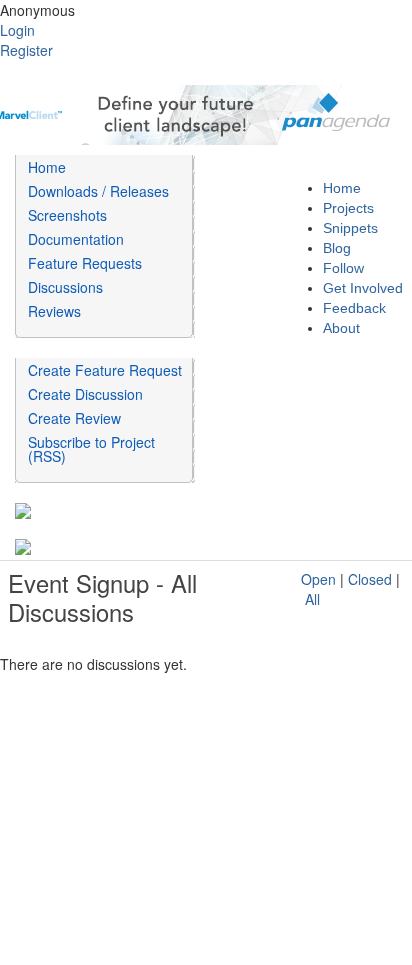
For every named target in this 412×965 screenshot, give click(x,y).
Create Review (74, 418)
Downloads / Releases (98, 191)
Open (318, 579)
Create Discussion (85, 394)
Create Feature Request (105, 370)
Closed (370, 579)
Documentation (76, 239)
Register (26, 50)
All (312, 599)
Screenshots (67, 215)
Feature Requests (85, 263)
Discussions (65, 287)
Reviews (54, 311)
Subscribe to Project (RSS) (91, 449)
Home (47, 167)
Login (17, 30)
